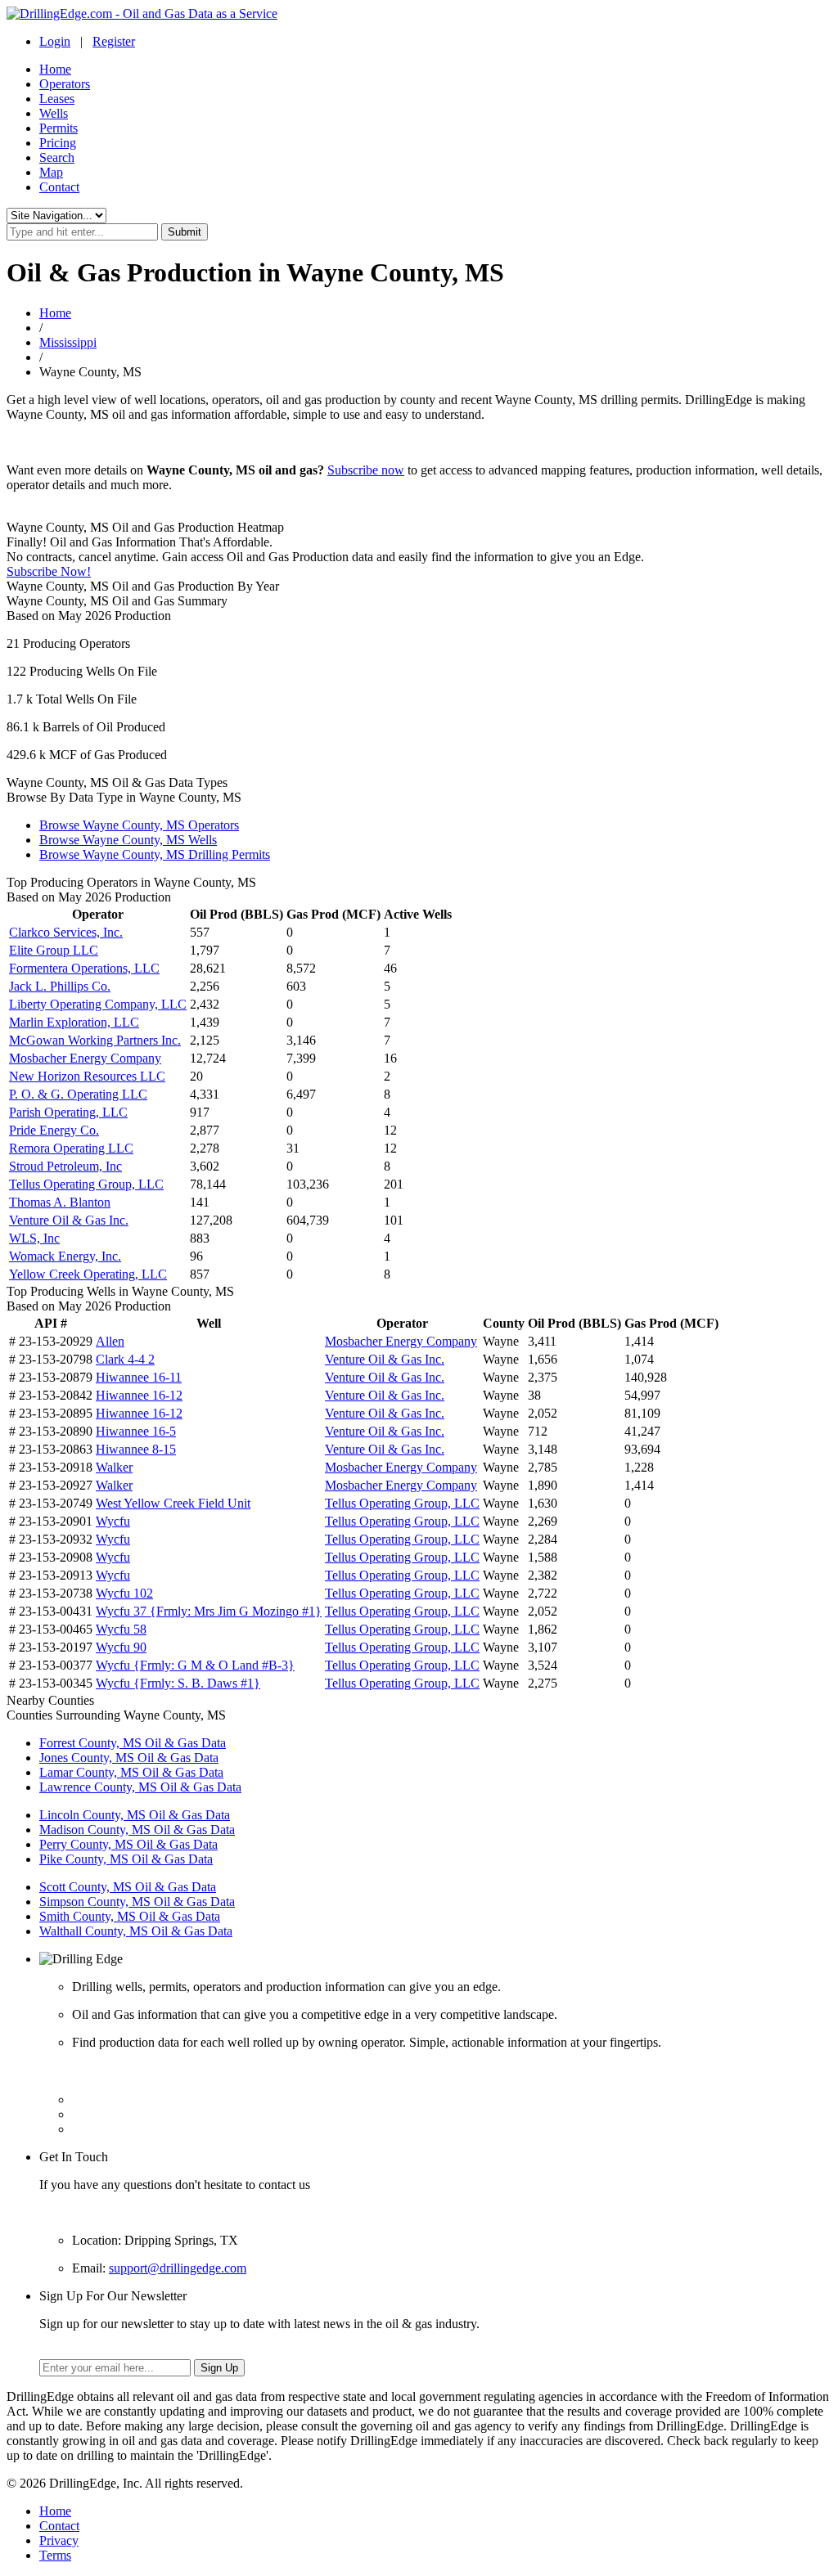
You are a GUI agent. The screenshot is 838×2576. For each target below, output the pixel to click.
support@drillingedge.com (178, 2268)
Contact (59, 187)
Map (51, 172)
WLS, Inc (34, 1238)
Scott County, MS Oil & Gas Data (128, 1887)
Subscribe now (366, 470)
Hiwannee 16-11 (139, 1377)
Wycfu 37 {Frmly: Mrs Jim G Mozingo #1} (209, 1611)
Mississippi (68, 342)
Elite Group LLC (54, 950)
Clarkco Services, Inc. (66, 932)
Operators (65, 84)
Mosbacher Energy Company (85, 1058)
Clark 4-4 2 (125, 1359)
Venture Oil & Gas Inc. (69, 1220)
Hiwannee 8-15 (136, 1449)
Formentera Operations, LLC (84, 968)
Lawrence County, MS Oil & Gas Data (140, 1787)
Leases (57, 99)
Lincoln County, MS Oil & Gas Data (135, 1815)
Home (55, 69)
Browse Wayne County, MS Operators (139, 825)
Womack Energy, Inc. (65, 1256)
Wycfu (113, 1521)
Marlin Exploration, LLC (74, 1022)
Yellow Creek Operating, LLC (88, 1274)
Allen (110, 1341)
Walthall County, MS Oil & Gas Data (136, 1931)
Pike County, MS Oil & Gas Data (126, 1859)
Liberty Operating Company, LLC (98, 1004)
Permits (59, 128)
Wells (54, 113)
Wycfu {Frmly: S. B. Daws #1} (178, 1683)
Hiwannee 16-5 (136, 1431)
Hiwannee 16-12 (139, 1395)
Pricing (58, 143)
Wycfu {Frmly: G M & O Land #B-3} (195, 1665)
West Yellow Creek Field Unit (173, 1503)
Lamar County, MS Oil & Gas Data (131, 1772)
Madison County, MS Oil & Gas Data (137, 1830)
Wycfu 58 (121, 1629)
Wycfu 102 (124, 1593)
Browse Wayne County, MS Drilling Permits (155, 854)
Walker (114, 1467)
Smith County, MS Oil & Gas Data (130, 1916)
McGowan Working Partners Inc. (95, 1040)
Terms (55, 2555)
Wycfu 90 (121, 1647)
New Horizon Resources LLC (87, 1076)
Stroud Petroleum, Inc (65, 1166)
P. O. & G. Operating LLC (78, 1094)
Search (57, 157)
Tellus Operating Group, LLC (86, 1184)
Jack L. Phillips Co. (60, 986)
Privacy (59, 2540)
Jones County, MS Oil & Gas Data (129, 1758)
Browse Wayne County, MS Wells (128, 840)
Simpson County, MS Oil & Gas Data (137, 1902)
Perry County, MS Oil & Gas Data (128, 1844)
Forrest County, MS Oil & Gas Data (133, 1743)
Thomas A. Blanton (60, 1202)
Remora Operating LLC (71, 1148)
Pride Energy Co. (54, 1130)
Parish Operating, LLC (68, 1112)
